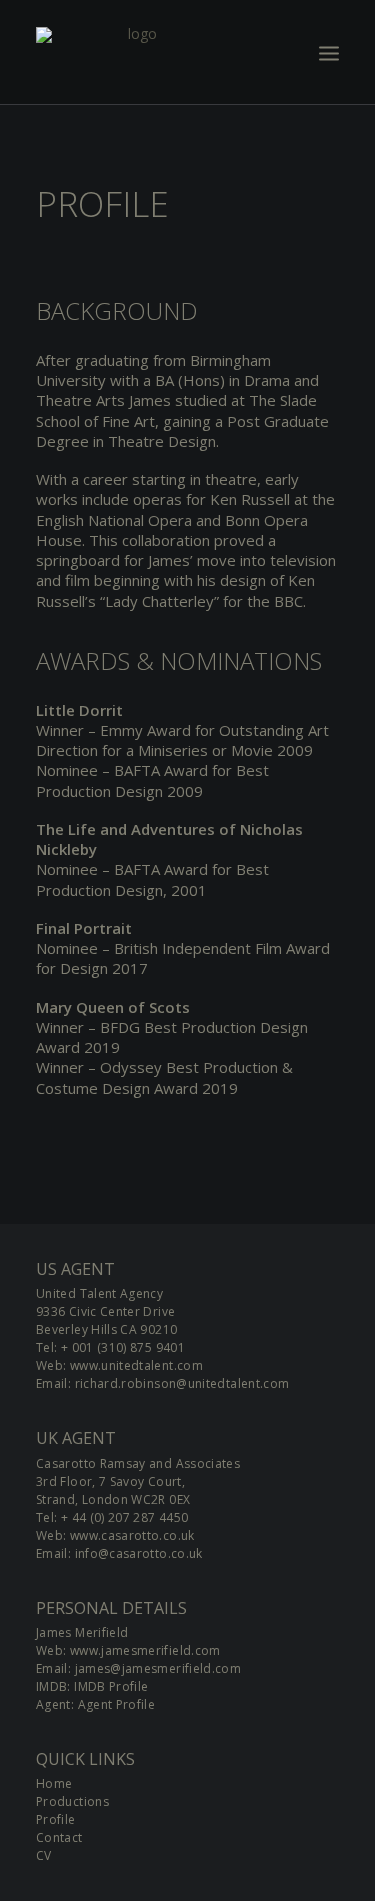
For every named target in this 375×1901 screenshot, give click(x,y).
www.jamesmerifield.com (145, 1650)
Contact (59, 1837)
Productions (72, 1801)
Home (54, 1783)
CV (44, 1855)
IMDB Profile (111, 1686)
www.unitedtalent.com (136, 1365)
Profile (56, 1819)
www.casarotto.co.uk (132, 1535)
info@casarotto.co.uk (139, 1553)
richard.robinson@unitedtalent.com (182, 1383)
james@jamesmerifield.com (158, 1668)
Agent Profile (117, 1704)
